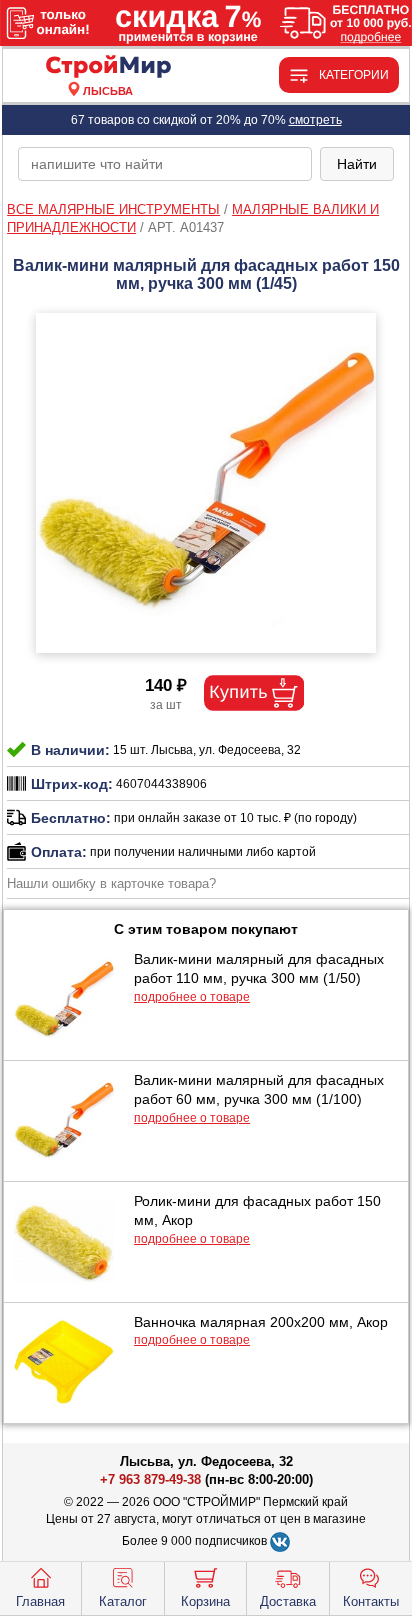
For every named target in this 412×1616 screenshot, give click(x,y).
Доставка (288, 1601)
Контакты (371, 1601)
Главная (40, 1601)
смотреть (315, 120)
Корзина (205, 1601)
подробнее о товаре (192, 997)
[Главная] (108, 67)
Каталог (123, 1601)
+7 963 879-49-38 (150, 1479)
